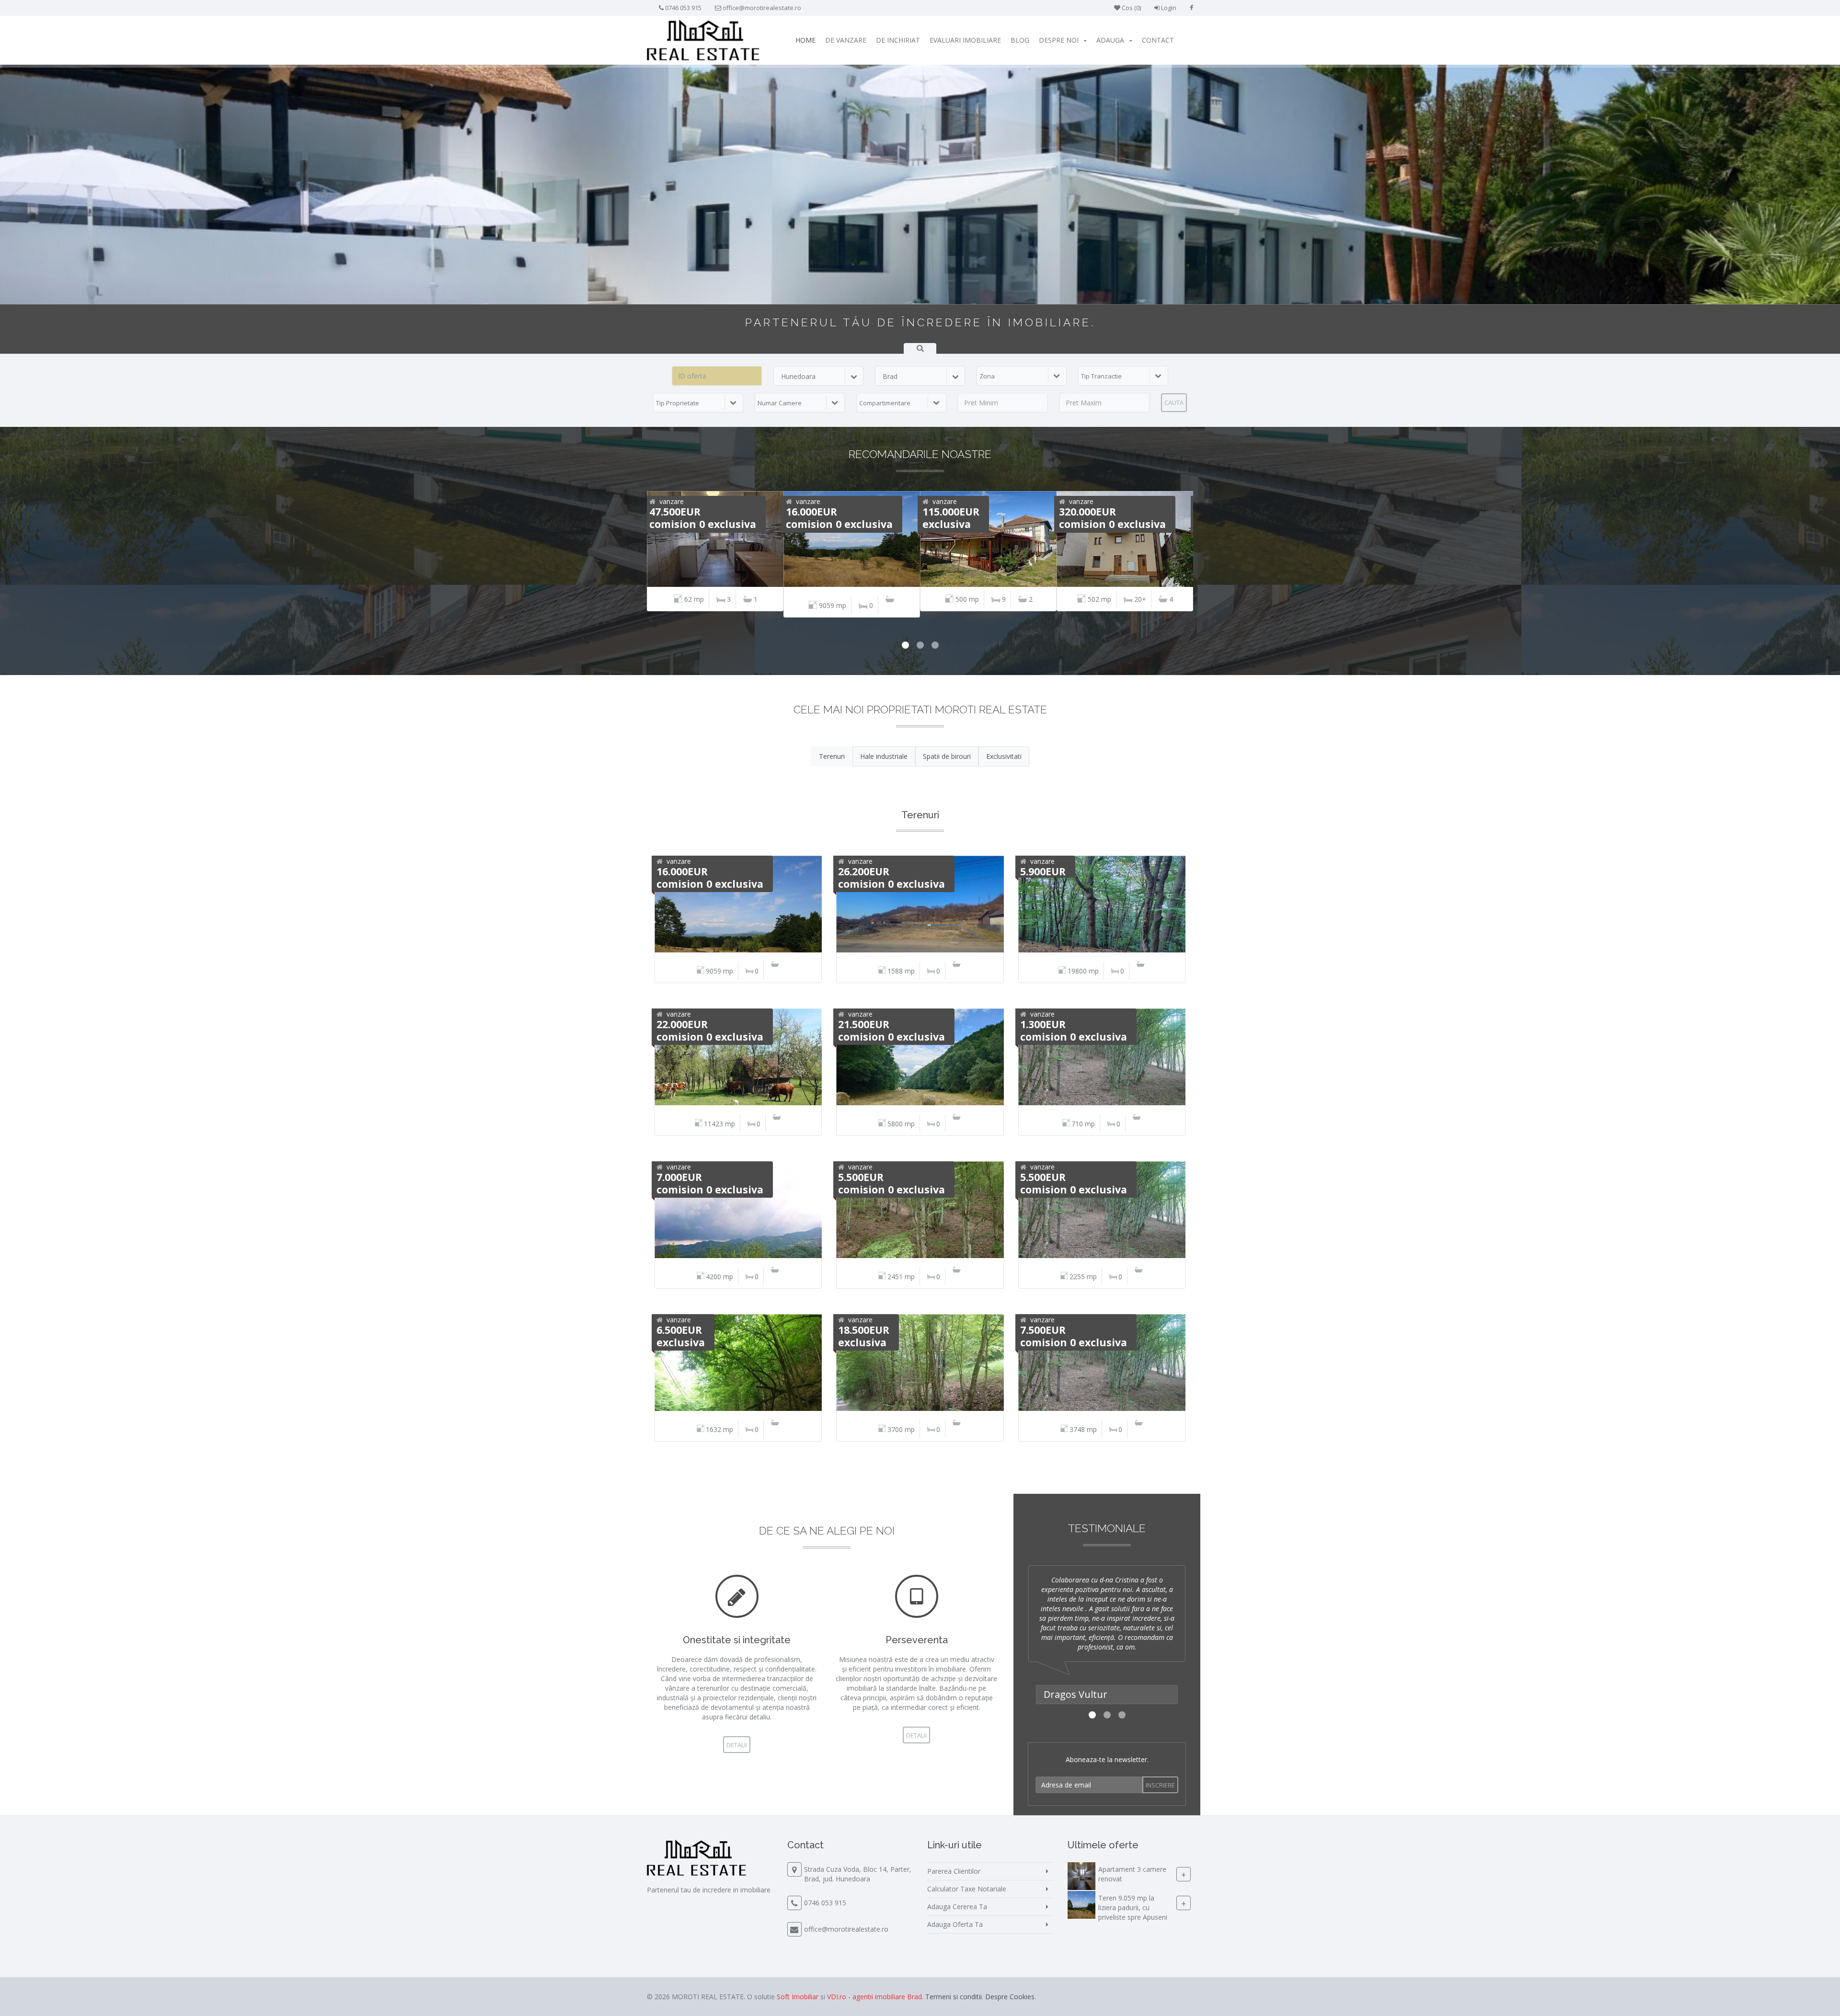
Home (805, 40)
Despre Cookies (1010, 1997)
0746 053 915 (683, 8)
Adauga (1110, 40)
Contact (1158, 40)
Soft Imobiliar (798, 1997)
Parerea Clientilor (954, 1871)
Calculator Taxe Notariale (967, 1889)
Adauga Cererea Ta (957, 1907)
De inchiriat (898, 40)
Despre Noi (1059, 40)
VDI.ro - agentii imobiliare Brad (874, 1997)
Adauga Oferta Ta (955, 1924)
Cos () (1131, 8)
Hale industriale (884, 756)
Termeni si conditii (954, 1997)
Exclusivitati (1004, 756)
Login (1168, 8)
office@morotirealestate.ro (762, 8)
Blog (1020, 40)
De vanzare (846, 40)
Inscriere (1160, 1785)
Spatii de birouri (947, 756)
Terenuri (832, 756)
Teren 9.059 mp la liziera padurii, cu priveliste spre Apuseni (1133, 1907)
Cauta (1174, 402)
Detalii (737, 1745)
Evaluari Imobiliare (965, 40)
